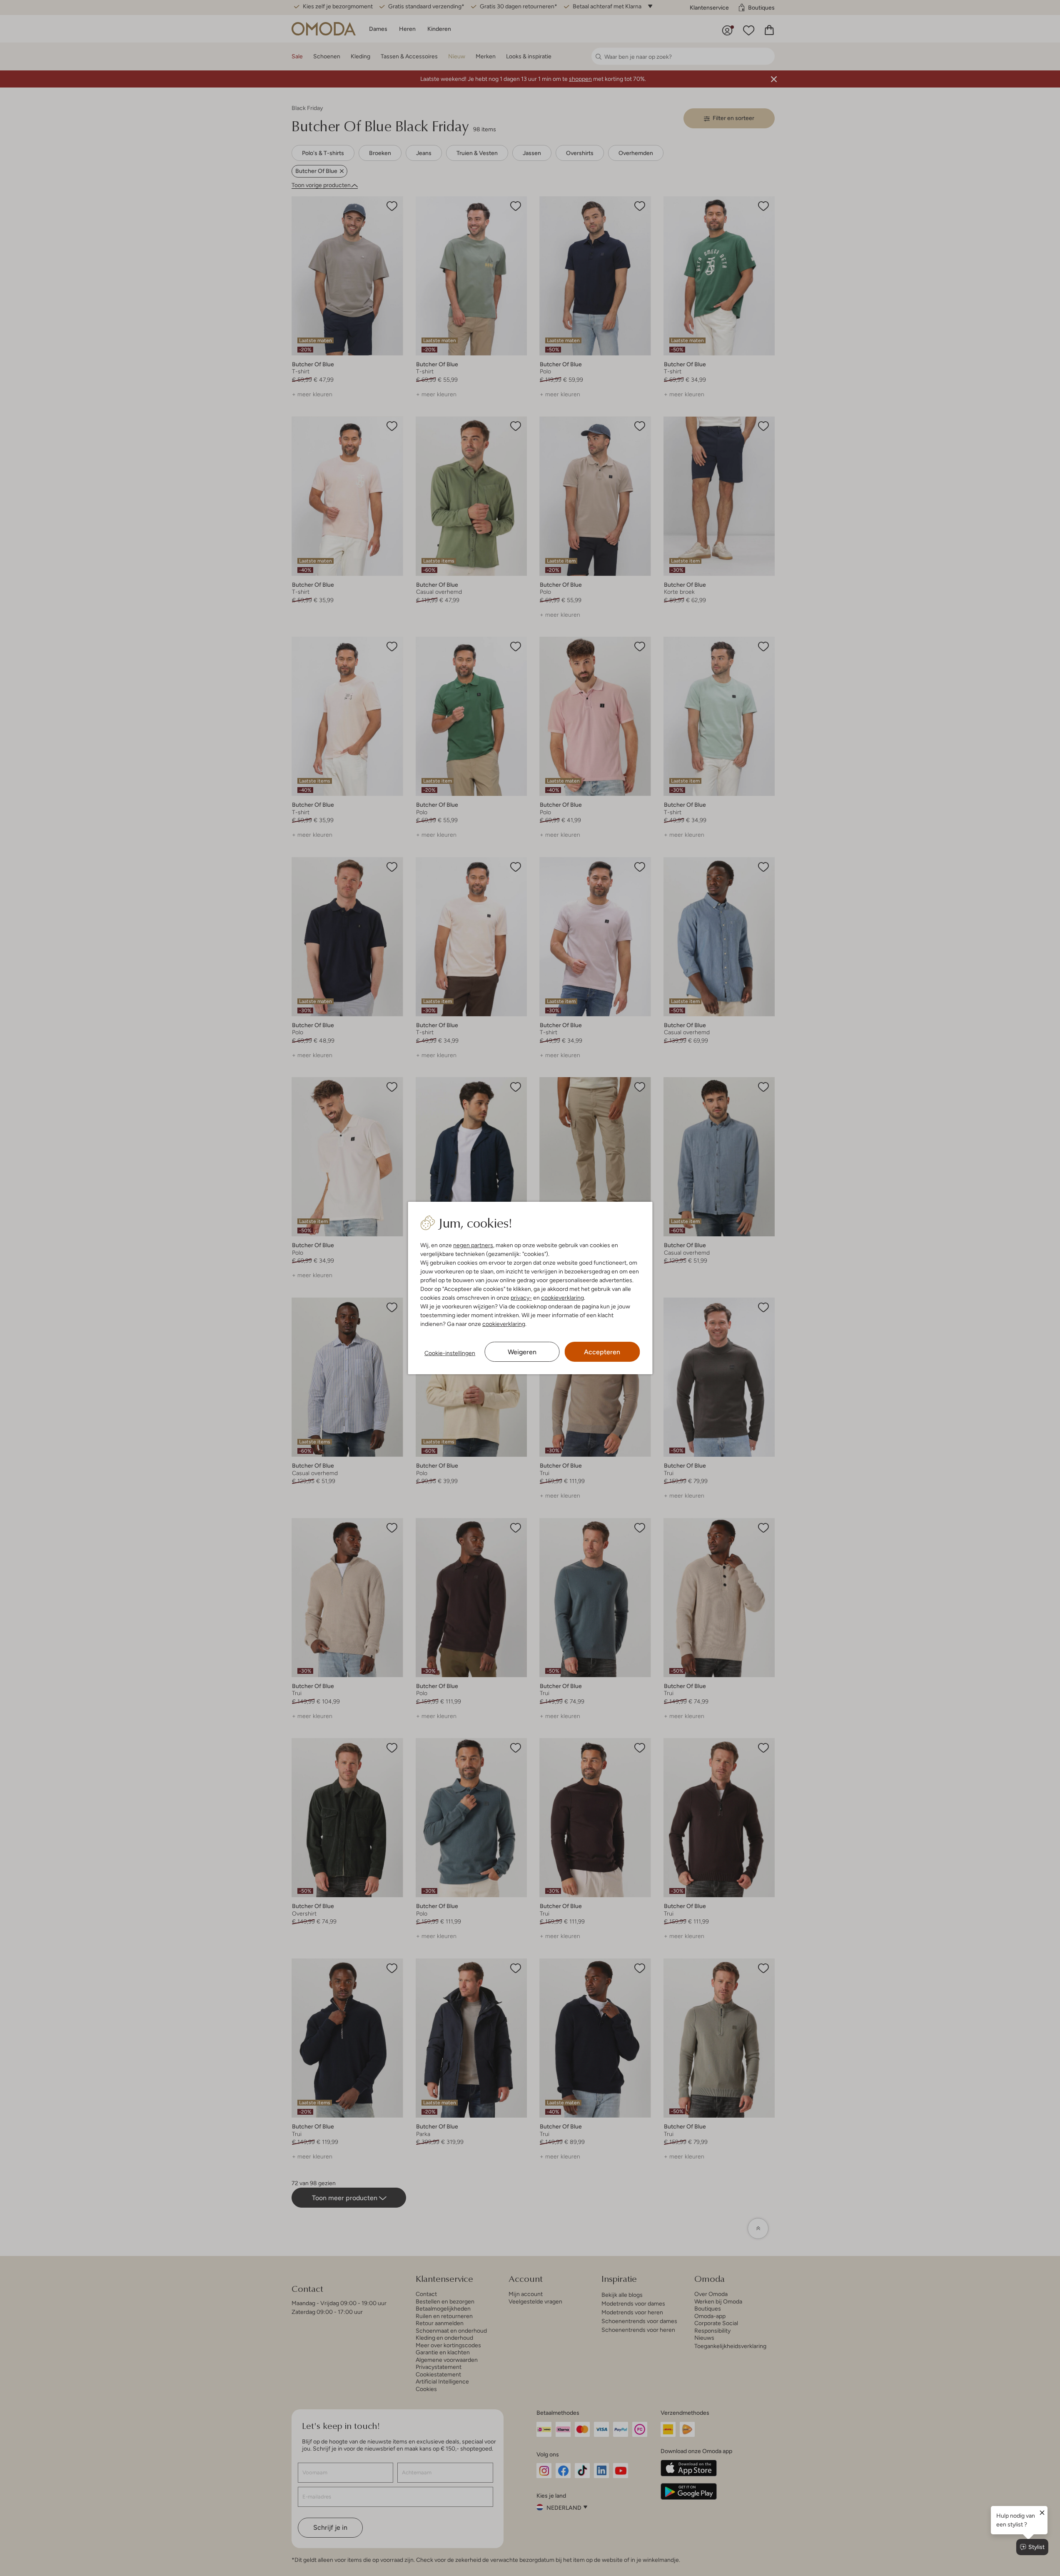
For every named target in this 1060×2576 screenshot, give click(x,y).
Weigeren (522, 1352)
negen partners (473, 1245)
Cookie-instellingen (450, 1353)
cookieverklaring (562, 1298)
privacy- (521, 1298)
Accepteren (602, 1352)
